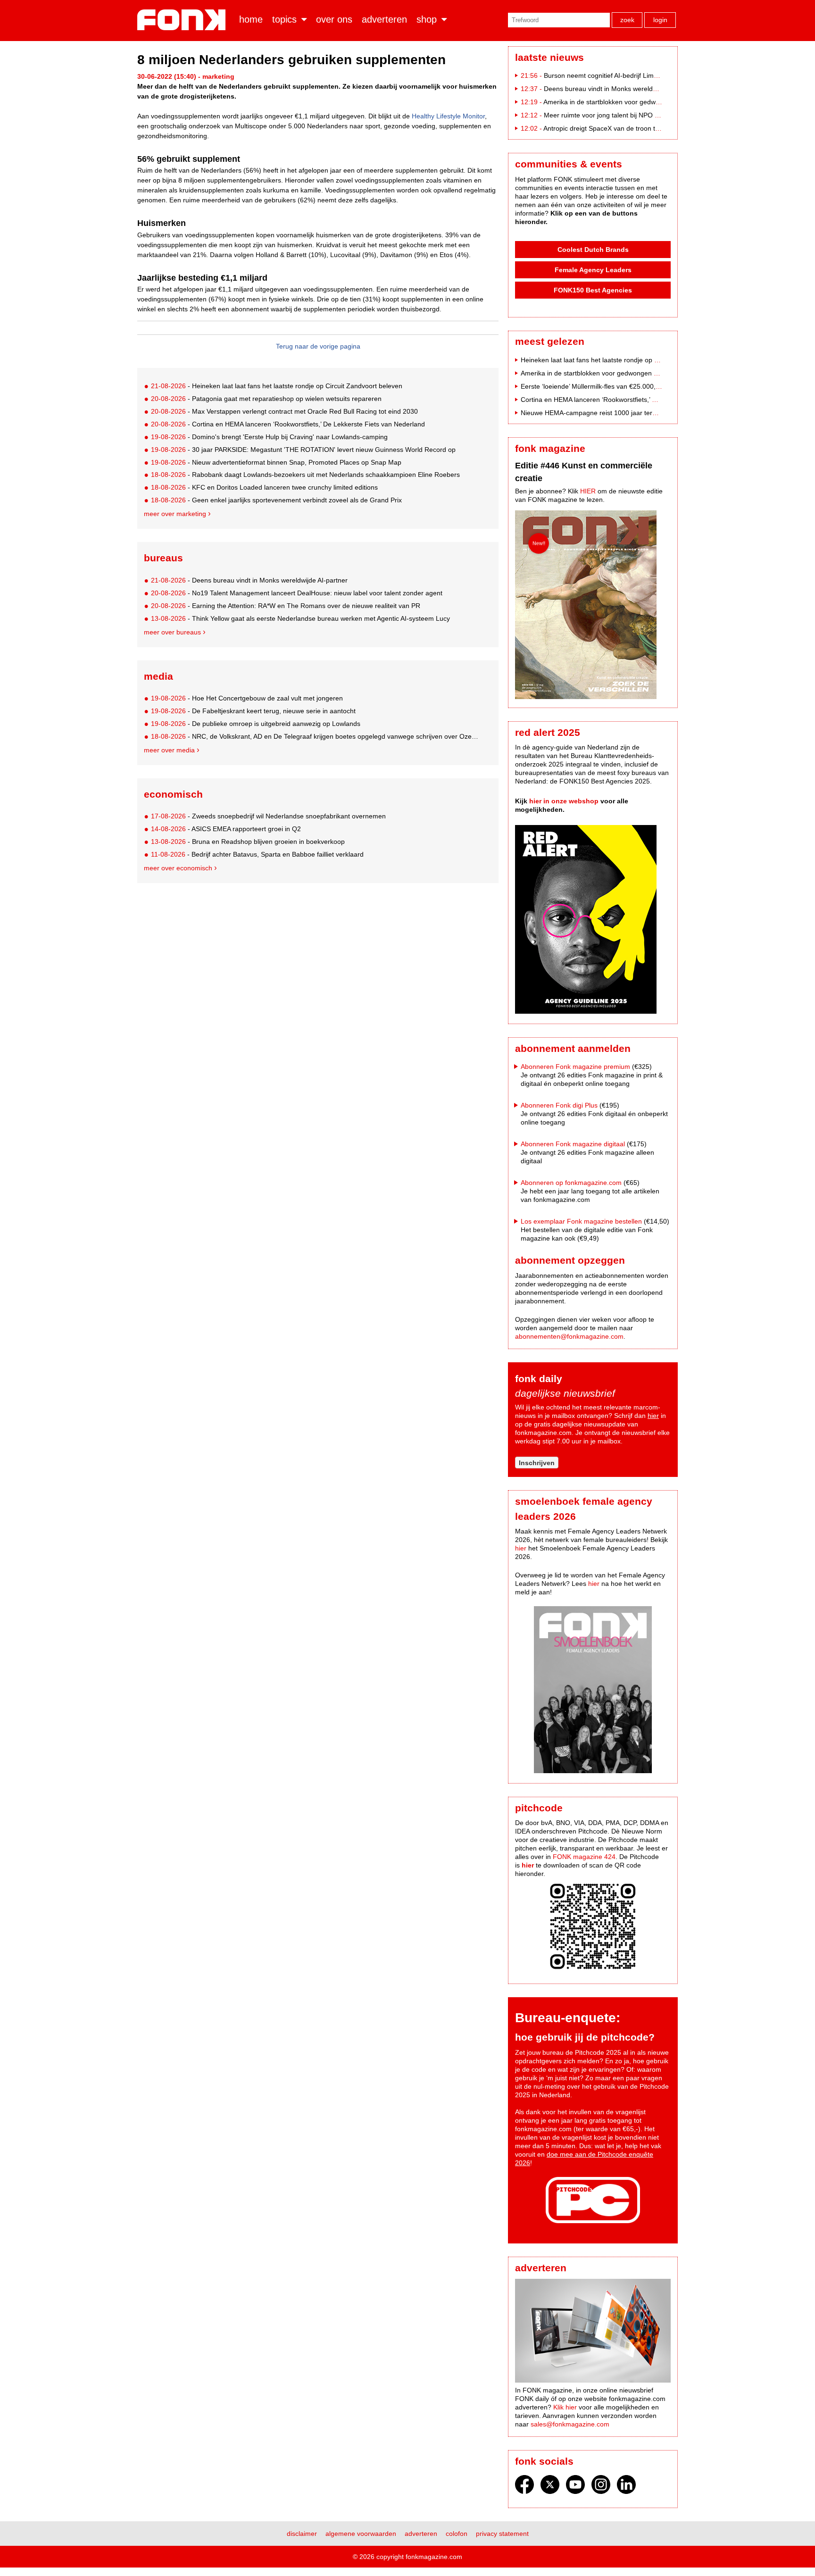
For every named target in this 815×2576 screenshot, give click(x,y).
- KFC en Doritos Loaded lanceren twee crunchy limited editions (264, 487)
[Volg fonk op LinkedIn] (626, 2487)
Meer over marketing (175, 514)
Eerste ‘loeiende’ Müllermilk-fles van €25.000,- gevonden (605, 386)
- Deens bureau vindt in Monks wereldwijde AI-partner (249, 580)
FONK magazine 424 (584, 1857)
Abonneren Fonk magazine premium (575, 1067)
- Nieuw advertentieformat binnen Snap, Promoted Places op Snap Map (276, 462)
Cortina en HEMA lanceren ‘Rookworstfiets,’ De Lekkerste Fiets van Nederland (637, 400)
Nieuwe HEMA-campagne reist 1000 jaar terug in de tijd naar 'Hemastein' (630, 413)
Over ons (334, 19)
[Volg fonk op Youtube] (575, 2487)
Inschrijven (537, 1463)
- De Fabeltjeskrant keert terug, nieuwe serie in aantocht (253, 711)
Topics (284, 19)
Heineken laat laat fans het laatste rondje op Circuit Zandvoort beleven (626, 360)
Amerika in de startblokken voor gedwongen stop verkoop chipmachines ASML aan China (654, 373)
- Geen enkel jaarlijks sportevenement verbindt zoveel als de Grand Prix (276, 500)
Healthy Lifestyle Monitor (448, 116)
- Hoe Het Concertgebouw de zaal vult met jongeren (247, 698)
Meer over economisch (178, 868)
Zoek (627, 20)
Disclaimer (302, 2534)
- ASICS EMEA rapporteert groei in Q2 (226, 829)
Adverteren (384, 19)
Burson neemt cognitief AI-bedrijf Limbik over (611, 75)
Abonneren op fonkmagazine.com (571, 1183)
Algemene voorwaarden (361, 2534)
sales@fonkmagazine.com (570, 2424)
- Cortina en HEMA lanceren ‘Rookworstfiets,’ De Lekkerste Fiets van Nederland (288, 424)
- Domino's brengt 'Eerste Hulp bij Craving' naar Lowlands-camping (269, 437)
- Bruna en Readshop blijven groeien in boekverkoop (248, 842)
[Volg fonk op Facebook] (524, 2487)
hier (653, 1416)
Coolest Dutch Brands (593, 250)
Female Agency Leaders (593, 270)
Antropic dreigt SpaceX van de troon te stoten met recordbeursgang (645, 128)
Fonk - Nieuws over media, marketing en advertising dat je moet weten (183, 20)
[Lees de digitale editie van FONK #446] (593, 606)
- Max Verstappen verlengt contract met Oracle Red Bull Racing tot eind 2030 (284, 411)
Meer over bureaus (172, 632)
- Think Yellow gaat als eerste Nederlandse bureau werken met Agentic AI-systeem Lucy (300, 618)
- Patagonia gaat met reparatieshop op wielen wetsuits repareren (266, 399)
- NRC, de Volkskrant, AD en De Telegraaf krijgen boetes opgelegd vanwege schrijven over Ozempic (317, 736)
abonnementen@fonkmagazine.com (569, 1336)
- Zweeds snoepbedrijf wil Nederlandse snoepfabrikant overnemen (268, 816)
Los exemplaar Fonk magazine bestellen (581, 1221)
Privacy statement (502, 2534)
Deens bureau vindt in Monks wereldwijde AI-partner (622, 89)
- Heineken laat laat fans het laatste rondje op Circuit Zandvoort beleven (277, 386)
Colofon (457, 2534)
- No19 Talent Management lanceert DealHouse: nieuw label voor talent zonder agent (297, 593)
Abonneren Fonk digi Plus (559, 1105)
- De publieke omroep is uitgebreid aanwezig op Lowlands (256, 724)
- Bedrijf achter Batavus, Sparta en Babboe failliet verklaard (257, 854)
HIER (588, 491)
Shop (427, 19)
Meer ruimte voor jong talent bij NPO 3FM (606, 115)
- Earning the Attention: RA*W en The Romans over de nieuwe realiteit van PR (286, 606)
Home (251, 19)
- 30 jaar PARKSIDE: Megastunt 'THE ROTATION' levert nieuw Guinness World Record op (303, 450)
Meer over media (169, 750)
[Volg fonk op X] (550, 2487)
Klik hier (565, 2407)
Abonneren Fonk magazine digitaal (573, 1144)
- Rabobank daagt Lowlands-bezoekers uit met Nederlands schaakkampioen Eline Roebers (305, 475)
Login (660, 20)
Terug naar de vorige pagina (318, 346)
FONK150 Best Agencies (593, 290)
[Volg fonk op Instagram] (601, 2487)
